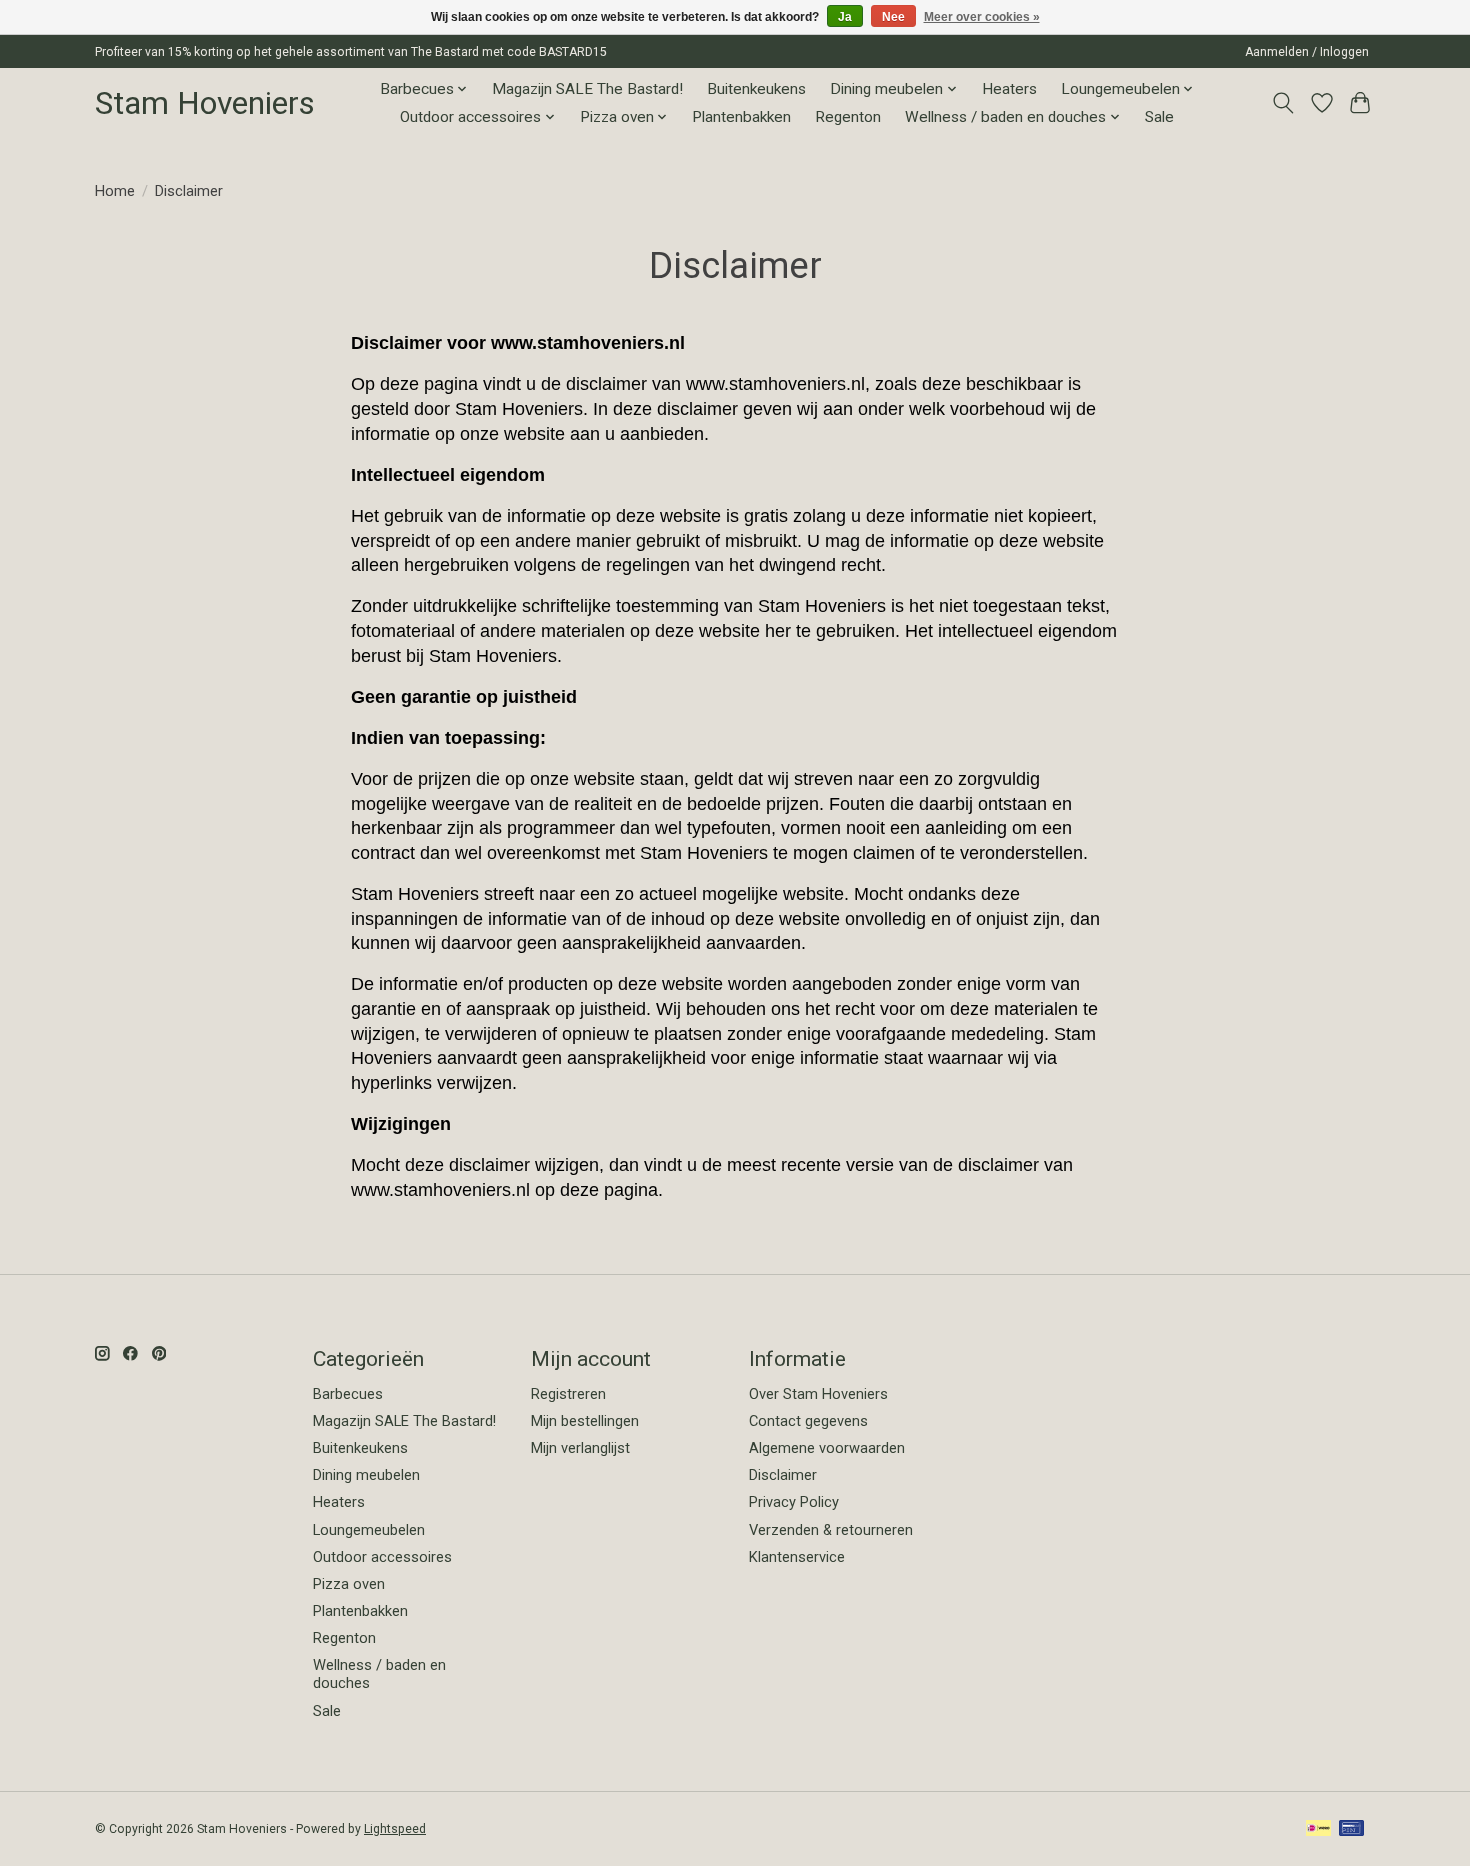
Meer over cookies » (982, 17)
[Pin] (1351, 1829)
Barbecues (348, 1394)
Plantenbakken (741, 117)
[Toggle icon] (1283, 103)
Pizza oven (349, 1584)
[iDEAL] (1318, 1829)
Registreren (568, 1394)
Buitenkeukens (756, 89)
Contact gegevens (808, 1421)
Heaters (1009, 89)
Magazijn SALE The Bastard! (587, 89)
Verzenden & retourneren (831, 1530)
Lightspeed (395, 1829)
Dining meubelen (366, 1475)
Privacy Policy (794, 1502)
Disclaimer (783, 1475)
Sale (1159, 117)
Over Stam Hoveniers (818, 1394)
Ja (845, 17)
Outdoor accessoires (382, 1557)
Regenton (848, 117)
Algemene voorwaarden (827, 1448)
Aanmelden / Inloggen (1307, 52)
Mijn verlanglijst (580, 1448)
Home (115, 191)
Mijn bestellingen (585, 1421)
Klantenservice (797, 1557)
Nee (893, 17)
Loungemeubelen (369, 1530)
